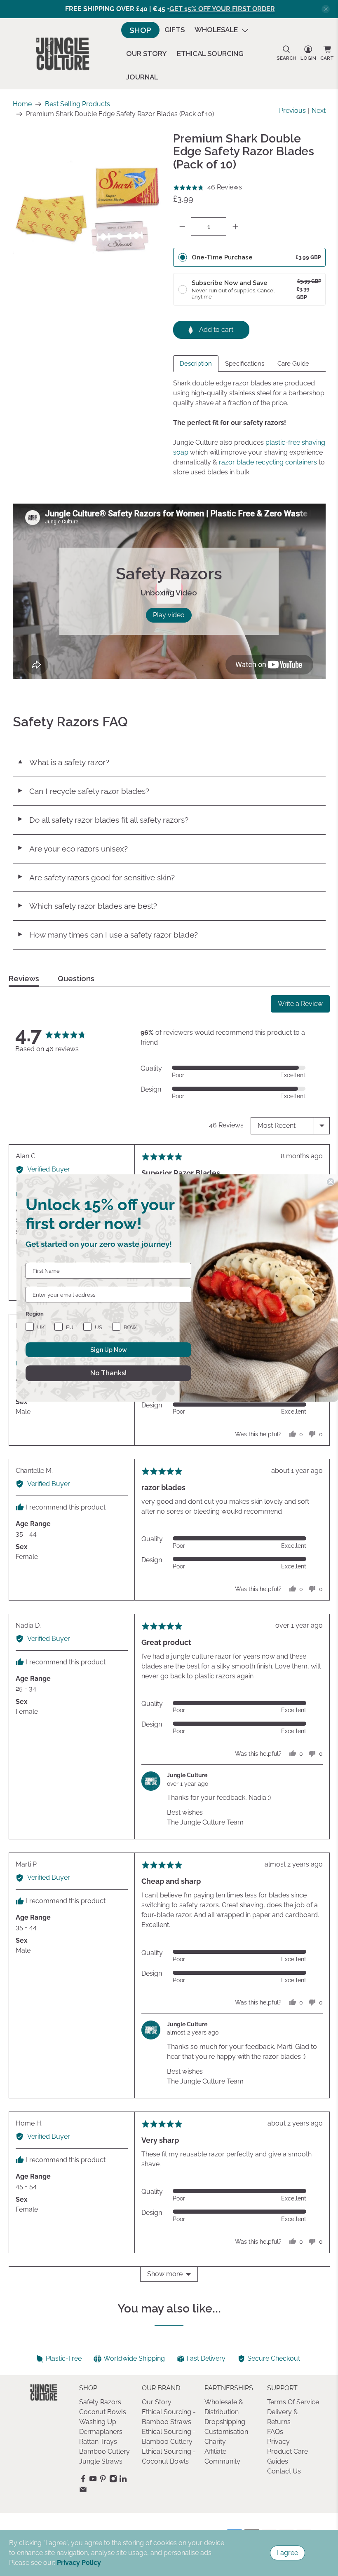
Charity (215, 2442)
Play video (169, 615)
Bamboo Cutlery (104, 2451)
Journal (142, 77)
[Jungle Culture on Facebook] (83, 2480)
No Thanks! (108, 1373)
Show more (165, 2274)
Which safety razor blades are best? (87, 906)
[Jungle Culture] (63, 54)
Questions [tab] (76, 979)
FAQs (275, 2432)
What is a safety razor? (63, 762)
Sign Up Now (109, 1350)
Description (196, 364)
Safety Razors (100, 2402)
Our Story (147, 54)
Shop (140, 30)
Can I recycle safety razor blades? (83, 791)
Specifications (245, 364)
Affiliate (215, 2451)
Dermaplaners (101, 2432)
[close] (326, 9)
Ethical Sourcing (210, 54)
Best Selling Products (77, 104)
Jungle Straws (101, 2461)
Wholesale (216, 30)
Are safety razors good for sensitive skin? (96, 877)
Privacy (278, 2442)
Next (319, 111)
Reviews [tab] (24, 979)
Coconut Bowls (103, 2412)
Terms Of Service (293, 2402)
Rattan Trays (98, 2442)
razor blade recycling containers (268, 462)
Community (222, 2461)
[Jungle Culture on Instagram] (113, 2480)
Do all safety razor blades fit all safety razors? (103, 820)
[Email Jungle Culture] (83, 2491)
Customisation (226, 2432)
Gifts (175, 30)
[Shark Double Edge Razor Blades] (89, 208)
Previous (292, 111)
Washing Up (98, 2422)
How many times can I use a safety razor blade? (107, 935)
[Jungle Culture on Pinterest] (103, 2480)
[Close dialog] (331, 1182)
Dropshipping (225, 2422)
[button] (208, 187)
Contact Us (284, 2471)
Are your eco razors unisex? (72, 849)
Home (22, 104)
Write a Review (300, 1004)
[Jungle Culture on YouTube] (93, 2480)
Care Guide (293, 364)
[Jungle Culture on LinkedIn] (123, 2480)
